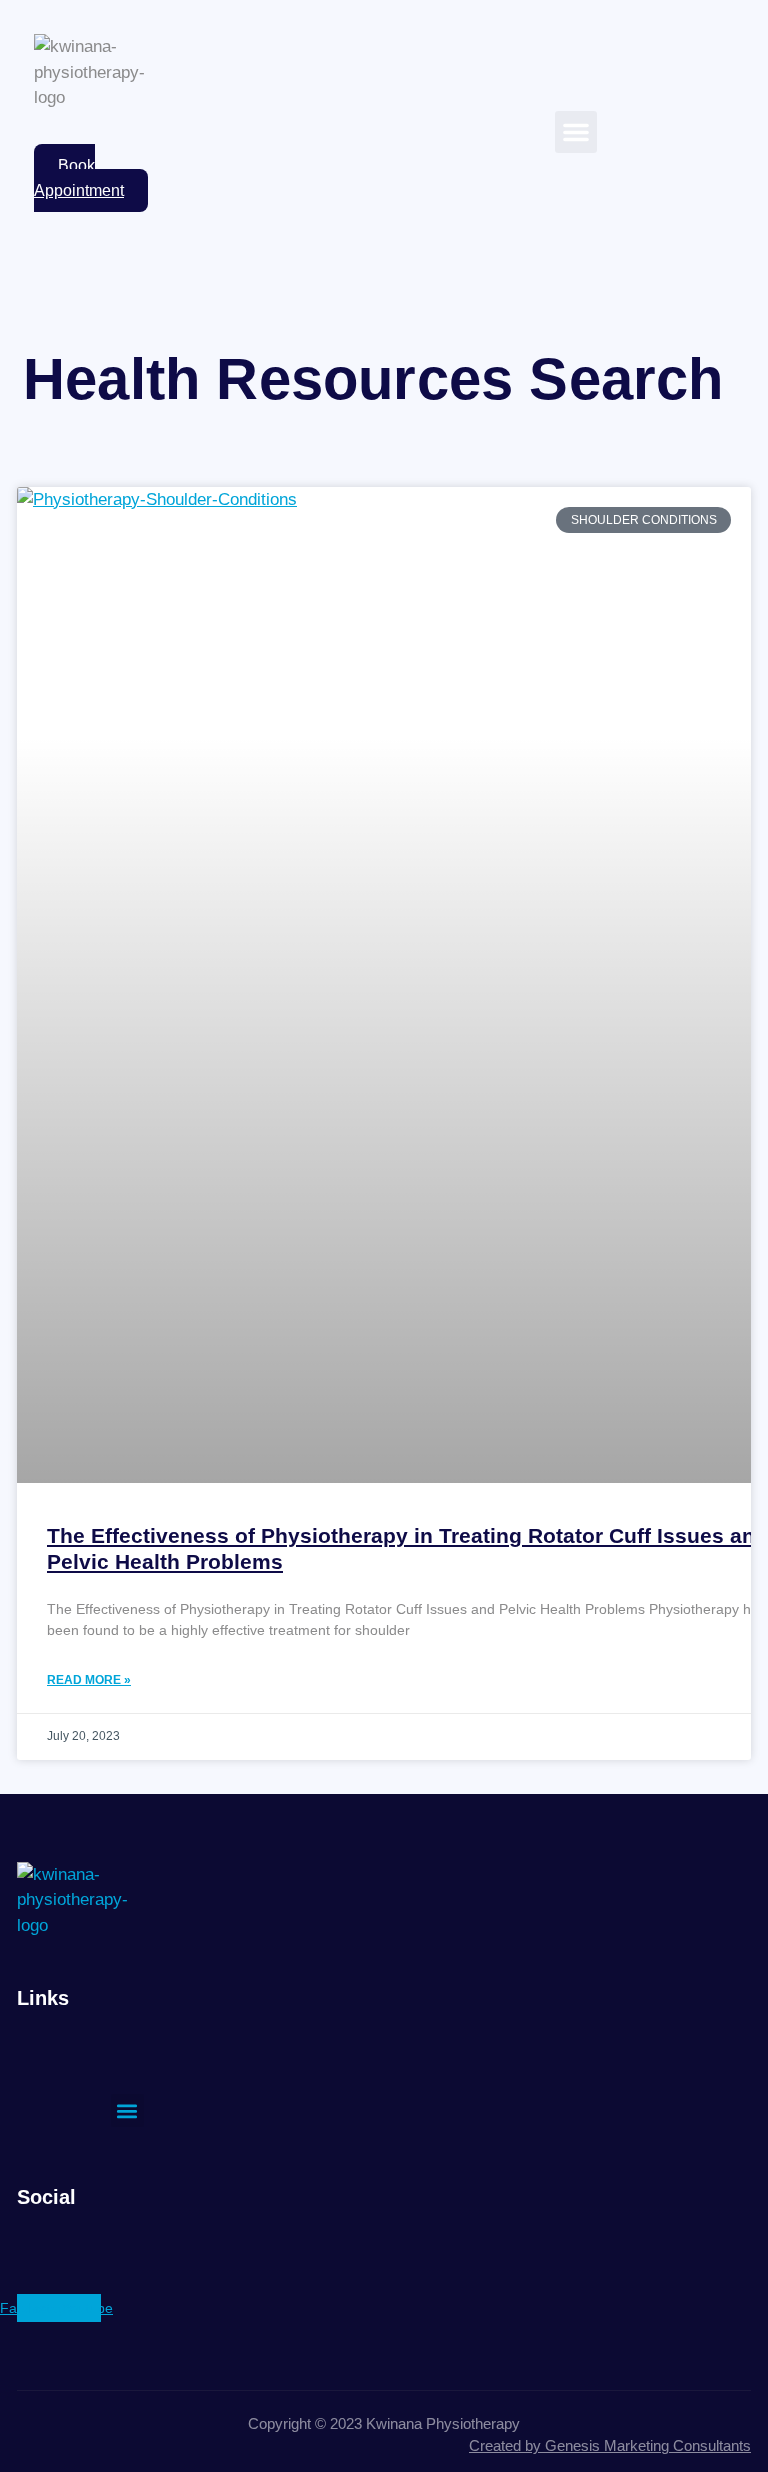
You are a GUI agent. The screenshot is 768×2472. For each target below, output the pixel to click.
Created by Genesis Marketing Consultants (610, 2445)
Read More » (89, 1680)
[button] (576, 132)
